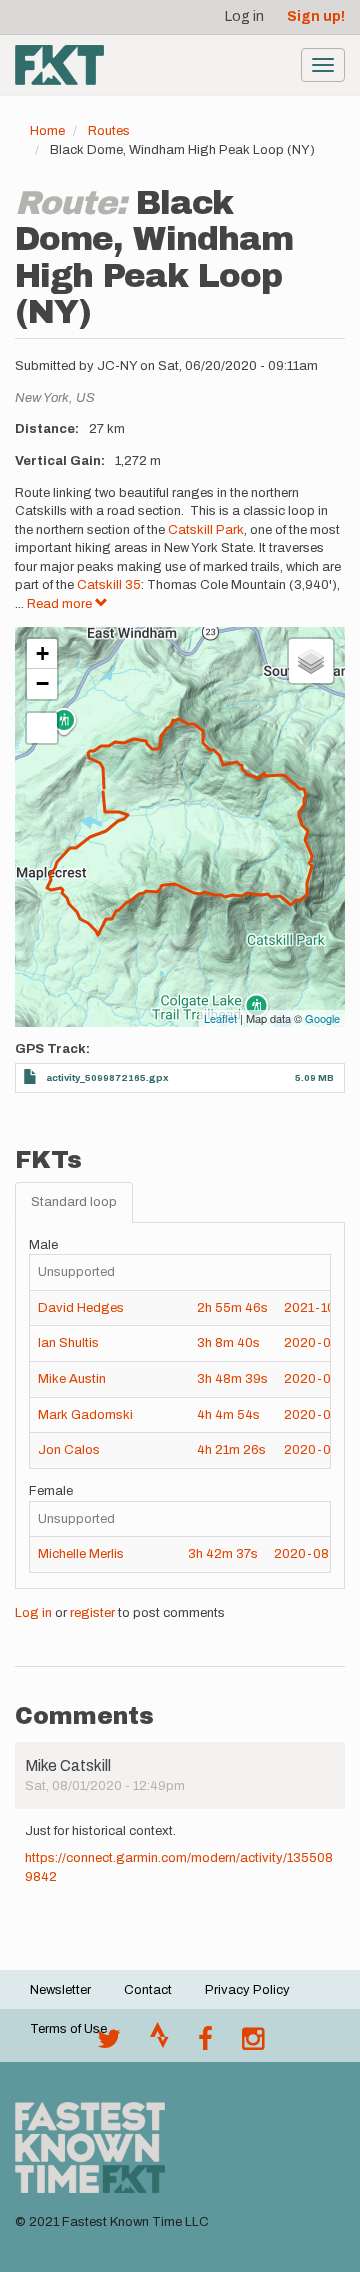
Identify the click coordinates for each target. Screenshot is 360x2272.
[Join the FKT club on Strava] (159, 2044)
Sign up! (316, 16)
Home (47, 131)
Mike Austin (72, 1379)
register (92, 1613)
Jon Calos (69, 1450)
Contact (148, 1990)
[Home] (59, 65)
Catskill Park (206, 530)
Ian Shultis (68, 1343)
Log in (244, 16)
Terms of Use (68, 2029)
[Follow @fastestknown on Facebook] (205, 2044)
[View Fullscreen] (42, 728)
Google (322, 1018)
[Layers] (311, 661)
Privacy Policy (247, 1990)
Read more (61, 604)
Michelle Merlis (81, 1554)
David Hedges (81, 1308)
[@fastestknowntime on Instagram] (253, 2044)
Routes (109, 131)
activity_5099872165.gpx (107, 1077)
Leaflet (220, 1018)
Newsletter (60, 1990)
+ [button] (42, 653)
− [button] (42, 683)
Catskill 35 (109, 585)
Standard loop (74, 1202)
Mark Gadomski (85, 1415)
